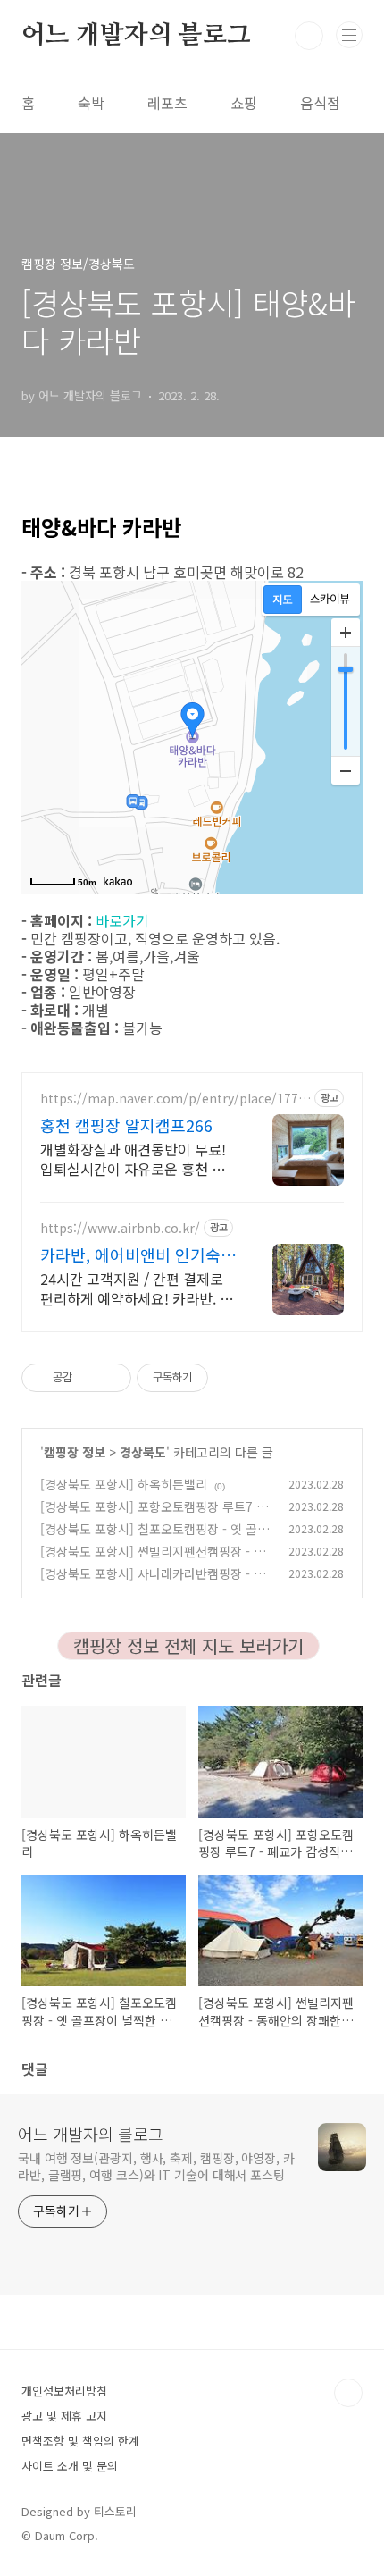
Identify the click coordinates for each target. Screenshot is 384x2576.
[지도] (283, 600)
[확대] (346, 633)
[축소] (346, 770)
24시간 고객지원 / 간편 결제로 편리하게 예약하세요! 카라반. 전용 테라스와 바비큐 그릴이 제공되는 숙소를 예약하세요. (137, 1288)
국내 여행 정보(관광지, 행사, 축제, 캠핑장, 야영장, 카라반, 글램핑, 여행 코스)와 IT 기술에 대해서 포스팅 (156, 2166)
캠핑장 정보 (75, 1452)
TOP (348, 2393)
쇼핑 (244, 103)
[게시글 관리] (111, 1378)
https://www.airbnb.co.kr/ (120, 1228)
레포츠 (167, 103)
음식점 (320, 103)
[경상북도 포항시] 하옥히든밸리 (124, 1484)
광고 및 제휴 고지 (64, 2416)
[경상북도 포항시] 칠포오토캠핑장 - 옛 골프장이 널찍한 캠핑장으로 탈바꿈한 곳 (154, 1538)
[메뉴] (349, 35)
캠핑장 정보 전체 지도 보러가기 (188, 1645)
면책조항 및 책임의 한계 (80, 2441)
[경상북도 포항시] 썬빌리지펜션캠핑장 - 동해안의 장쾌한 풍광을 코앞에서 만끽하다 (153, 1561)
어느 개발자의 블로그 (136, 36)
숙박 (91, 103)
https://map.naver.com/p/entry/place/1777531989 (173, 1099)
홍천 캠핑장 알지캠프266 (126, 1125)
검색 (309, 36)
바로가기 (122, 920)
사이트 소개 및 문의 (70, 2466)
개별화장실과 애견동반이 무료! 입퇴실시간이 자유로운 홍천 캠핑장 (133, 1158)
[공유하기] (89, 1378)
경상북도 (143, 1452)
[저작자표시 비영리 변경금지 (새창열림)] (232, 1378)
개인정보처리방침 (64, 2391)
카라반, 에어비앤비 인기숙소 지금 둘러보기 (138, 1254)
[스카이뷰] (330, 600)
